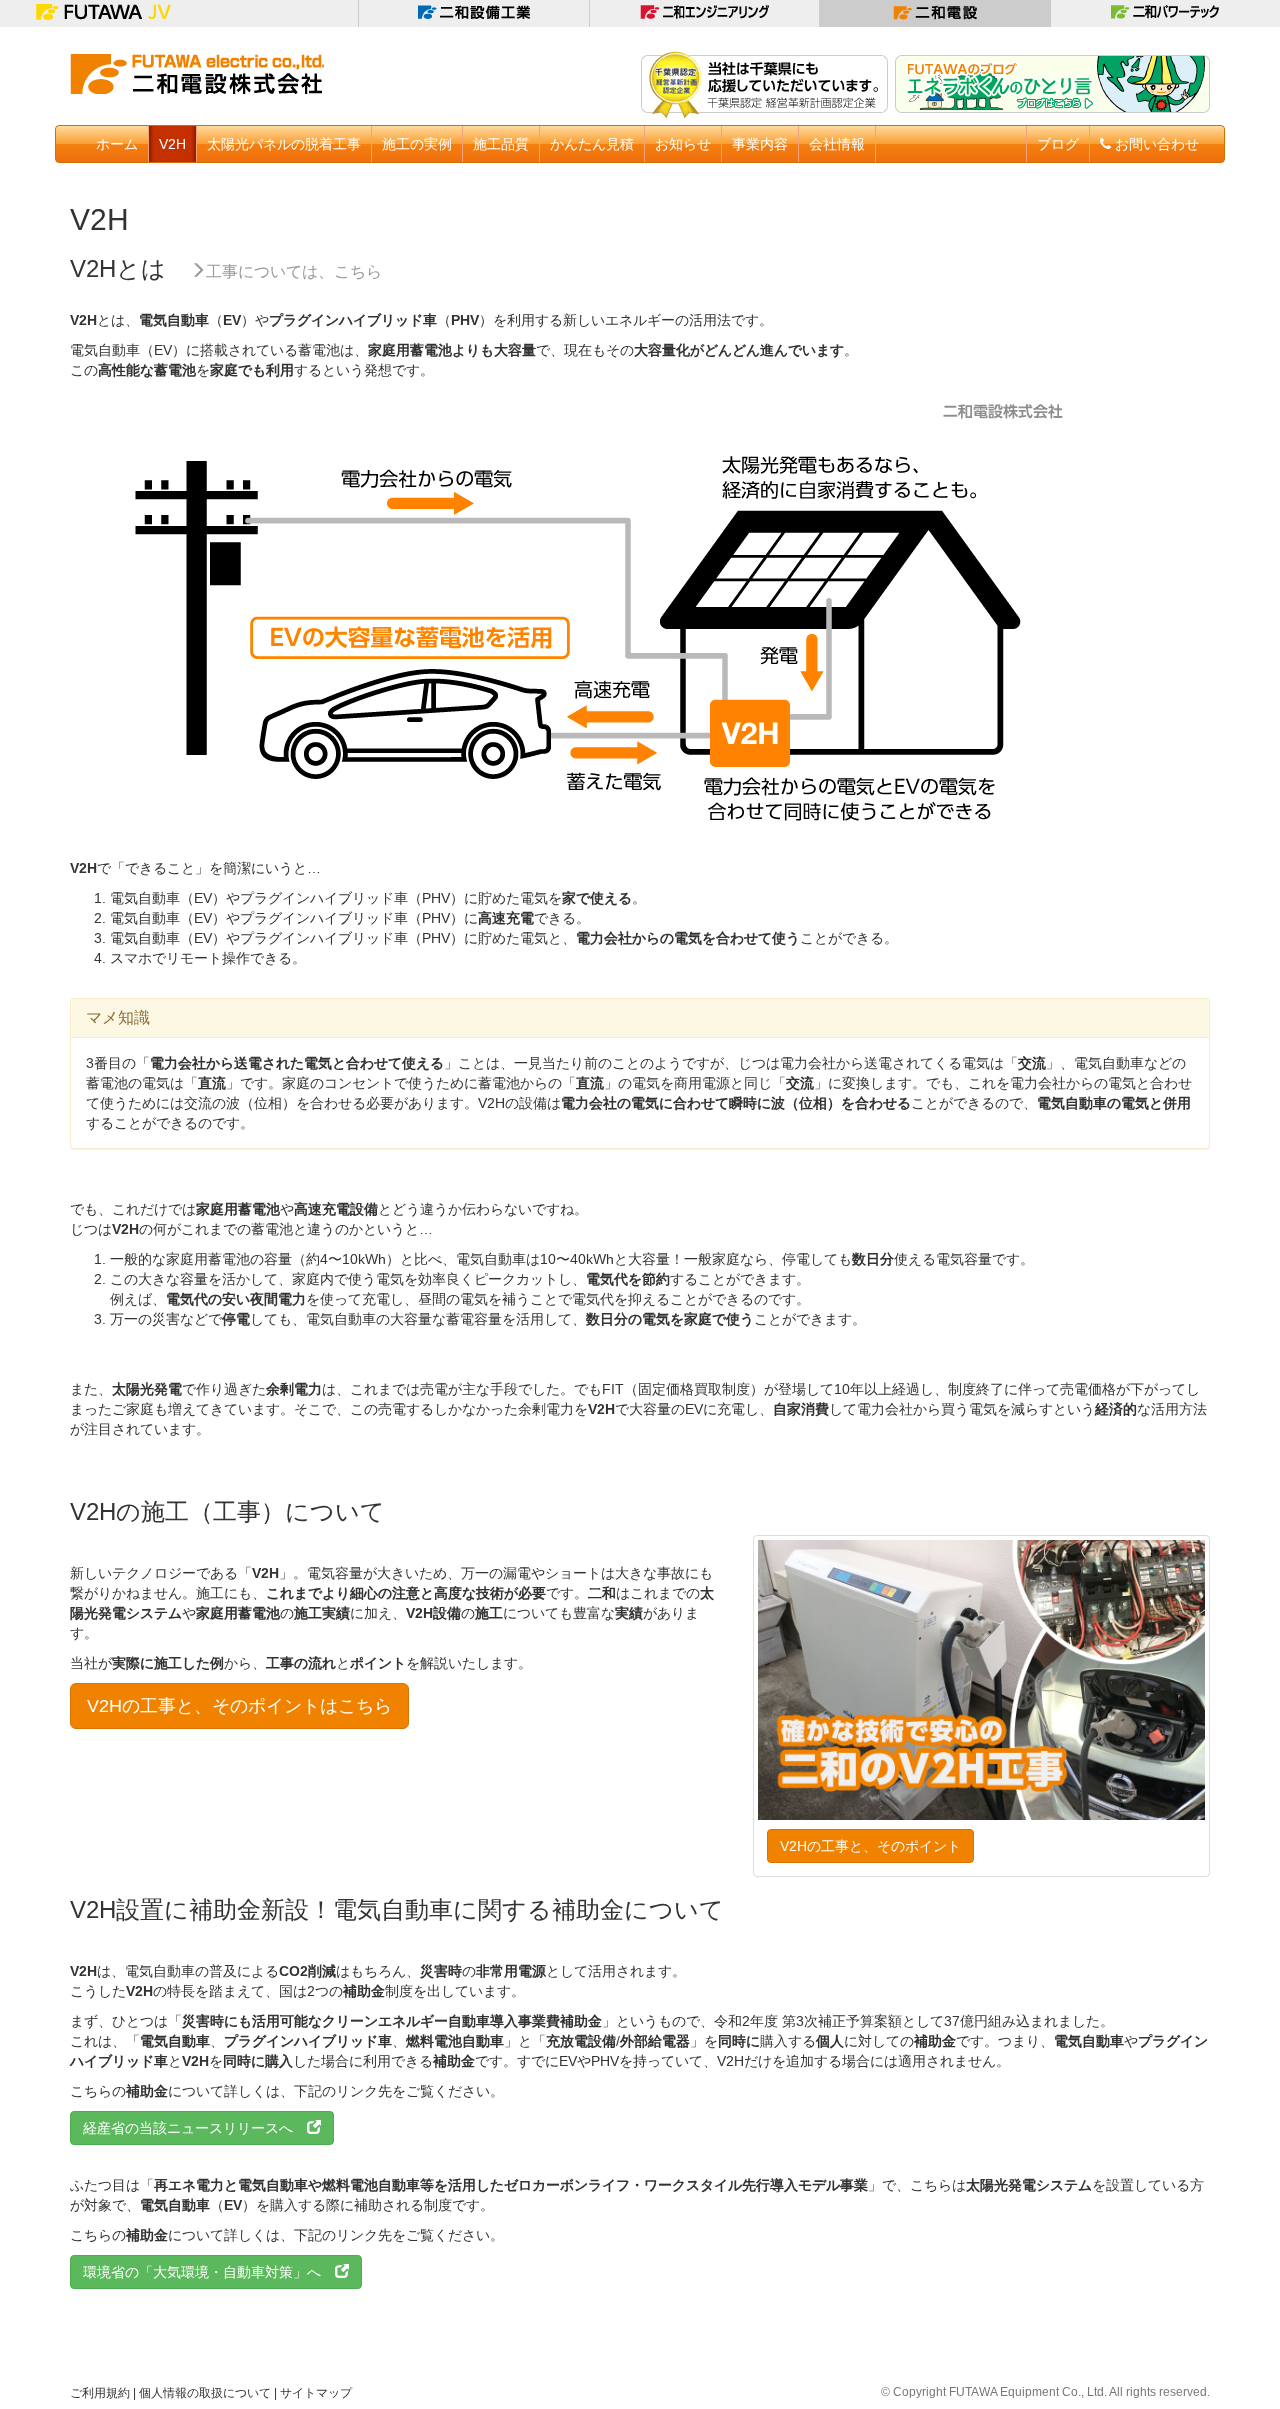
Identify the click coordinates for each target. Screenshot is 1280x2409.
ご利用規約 (100, 2393)
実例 (417, 144)
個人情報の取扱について (205, 2393)
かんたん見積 (592, 144)
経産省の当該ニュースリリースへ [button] (195, 2128)
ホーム (117, 144)
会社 (837, 144)
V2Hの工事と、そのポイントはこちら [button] (239, 1706)
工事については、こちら (294, 271)
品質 (501, 144)
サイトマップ (316, 2393)
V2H (172, 144)
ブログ (1058, 144)
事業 (760, 144)
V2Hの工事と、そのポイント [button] (870, 1846)
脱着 (284, 144)
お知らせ (683, 144)
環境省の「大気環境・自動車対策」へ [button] (209, 2272)
